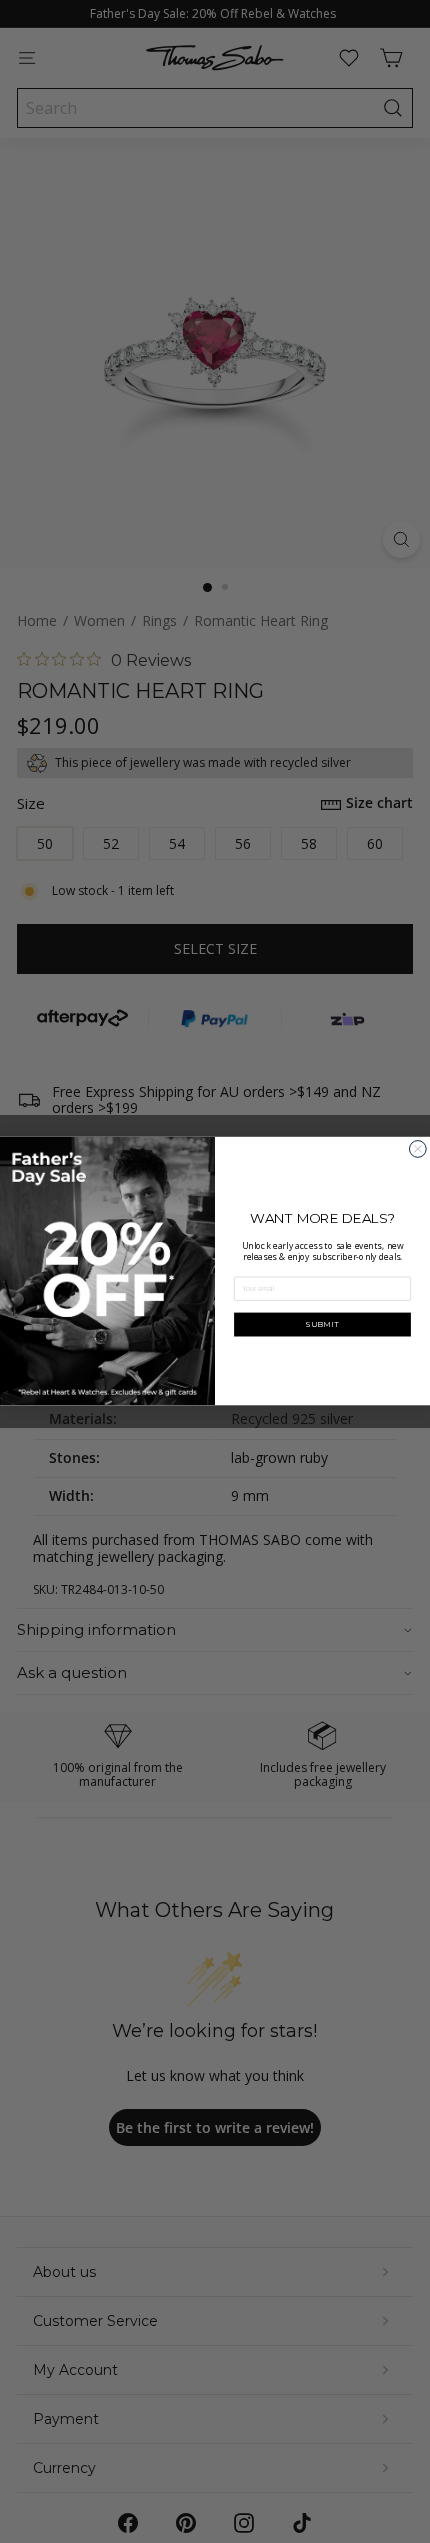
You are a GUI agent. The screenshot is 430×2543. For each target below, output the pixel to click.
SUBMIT (322, 1324)
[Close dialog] (417, 1149)
